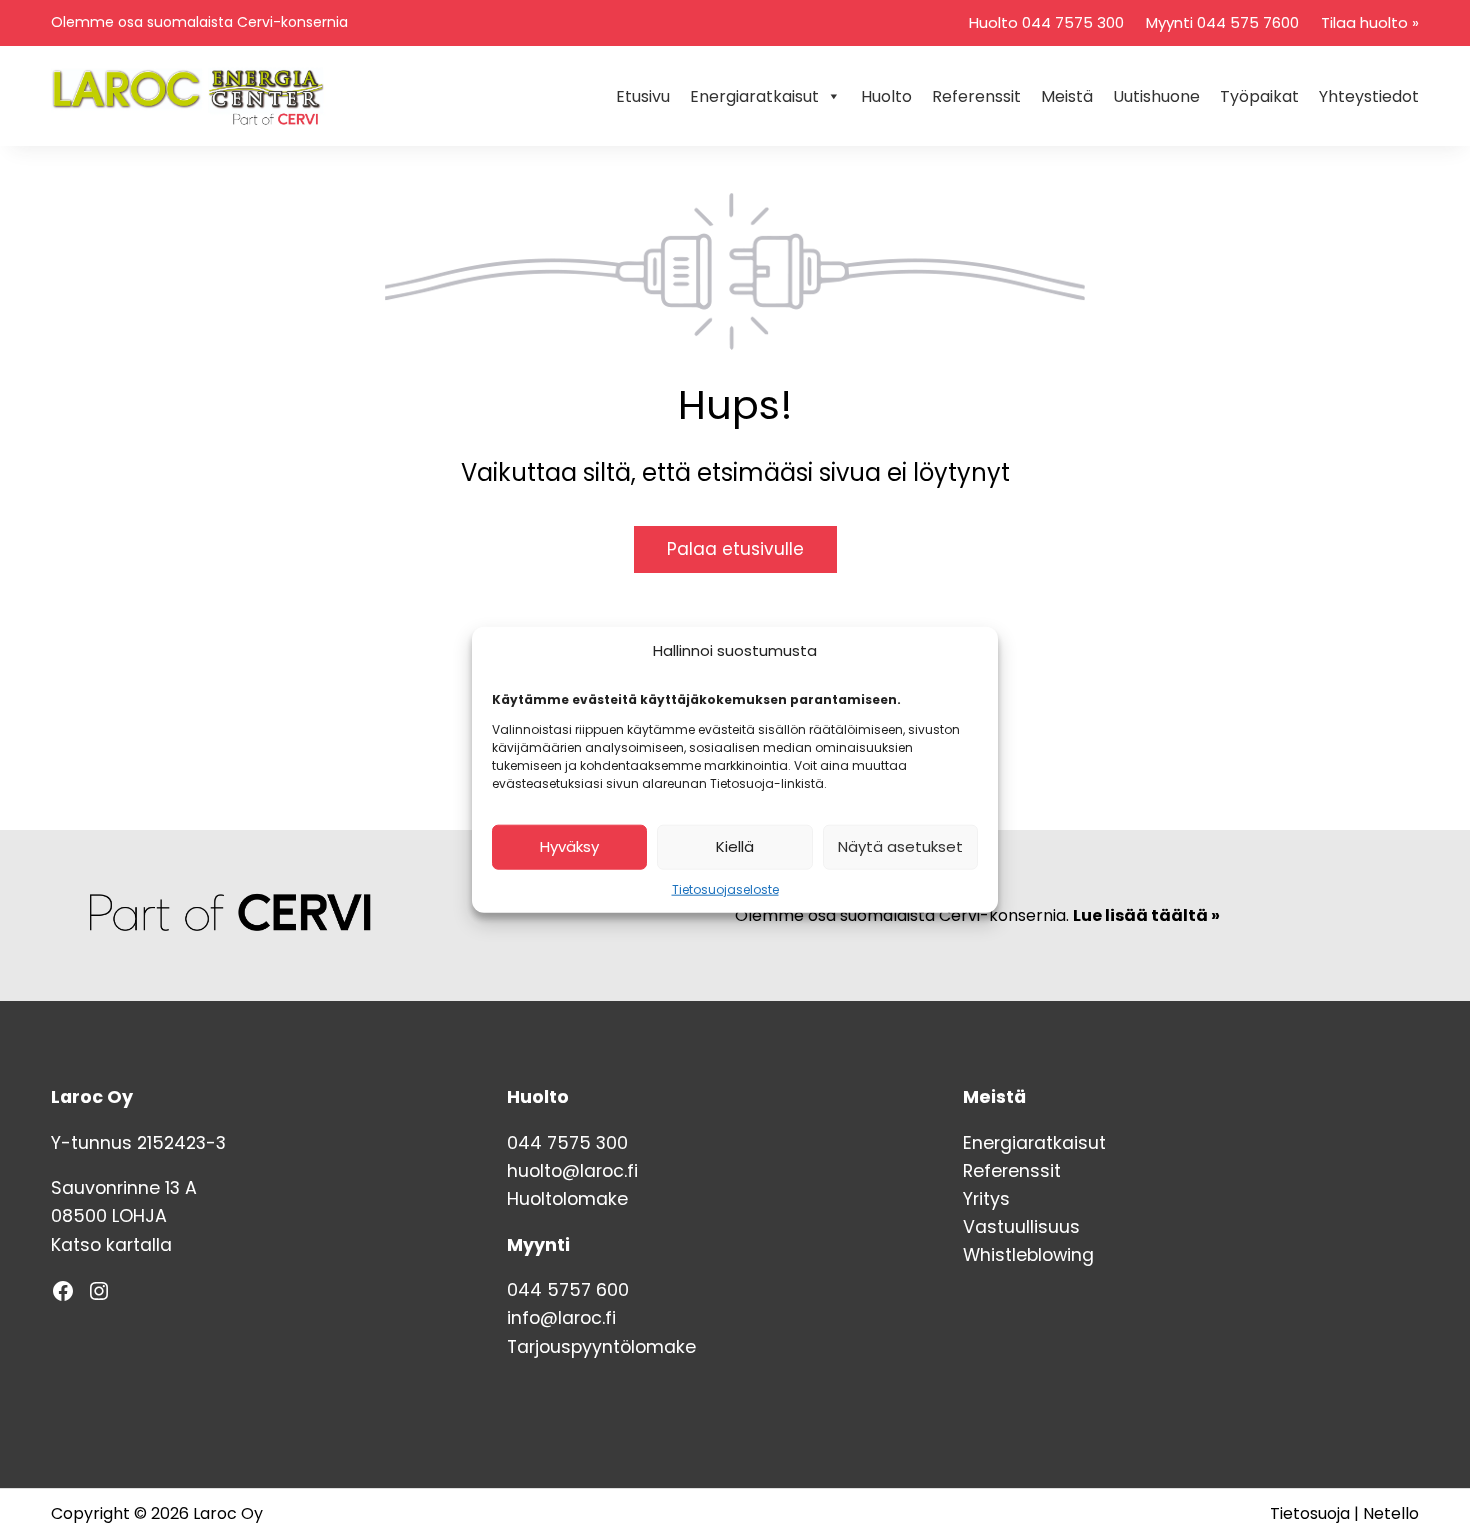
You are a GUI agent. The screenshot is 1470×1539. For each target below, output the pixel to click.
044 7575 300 (567, 1143)
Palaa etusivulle (735, 549)
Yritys (986, 1199)
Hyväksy (569, 846)
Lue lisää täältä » (1146, 915)
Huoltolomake (567, 1199)
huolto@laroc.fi (572, 1171)
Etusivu (643, 96)
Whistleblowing (1028, 1255)
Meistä (1067, 96)
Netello (1391, 1513)
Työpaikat (1259, 96)
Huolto (886, 96)
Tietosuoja (1310, 1513)
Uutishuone (1156, 96)
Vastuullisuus (1021, 1227)
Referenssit (976, 96)
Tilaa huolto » (1370, 22)
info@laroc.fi (561, 1318)
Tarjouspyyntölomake (601, 1347)
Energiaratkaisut (754, 96)
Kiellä (735, 846)
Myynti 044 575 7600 (1222, 22)
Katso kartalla (111, 1245)
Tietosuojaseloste (725, 888)
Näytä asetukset (900, 846)
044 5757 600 (568, 1290)
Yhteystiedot (1369, 96)
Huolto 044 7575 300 (1046, 22)
